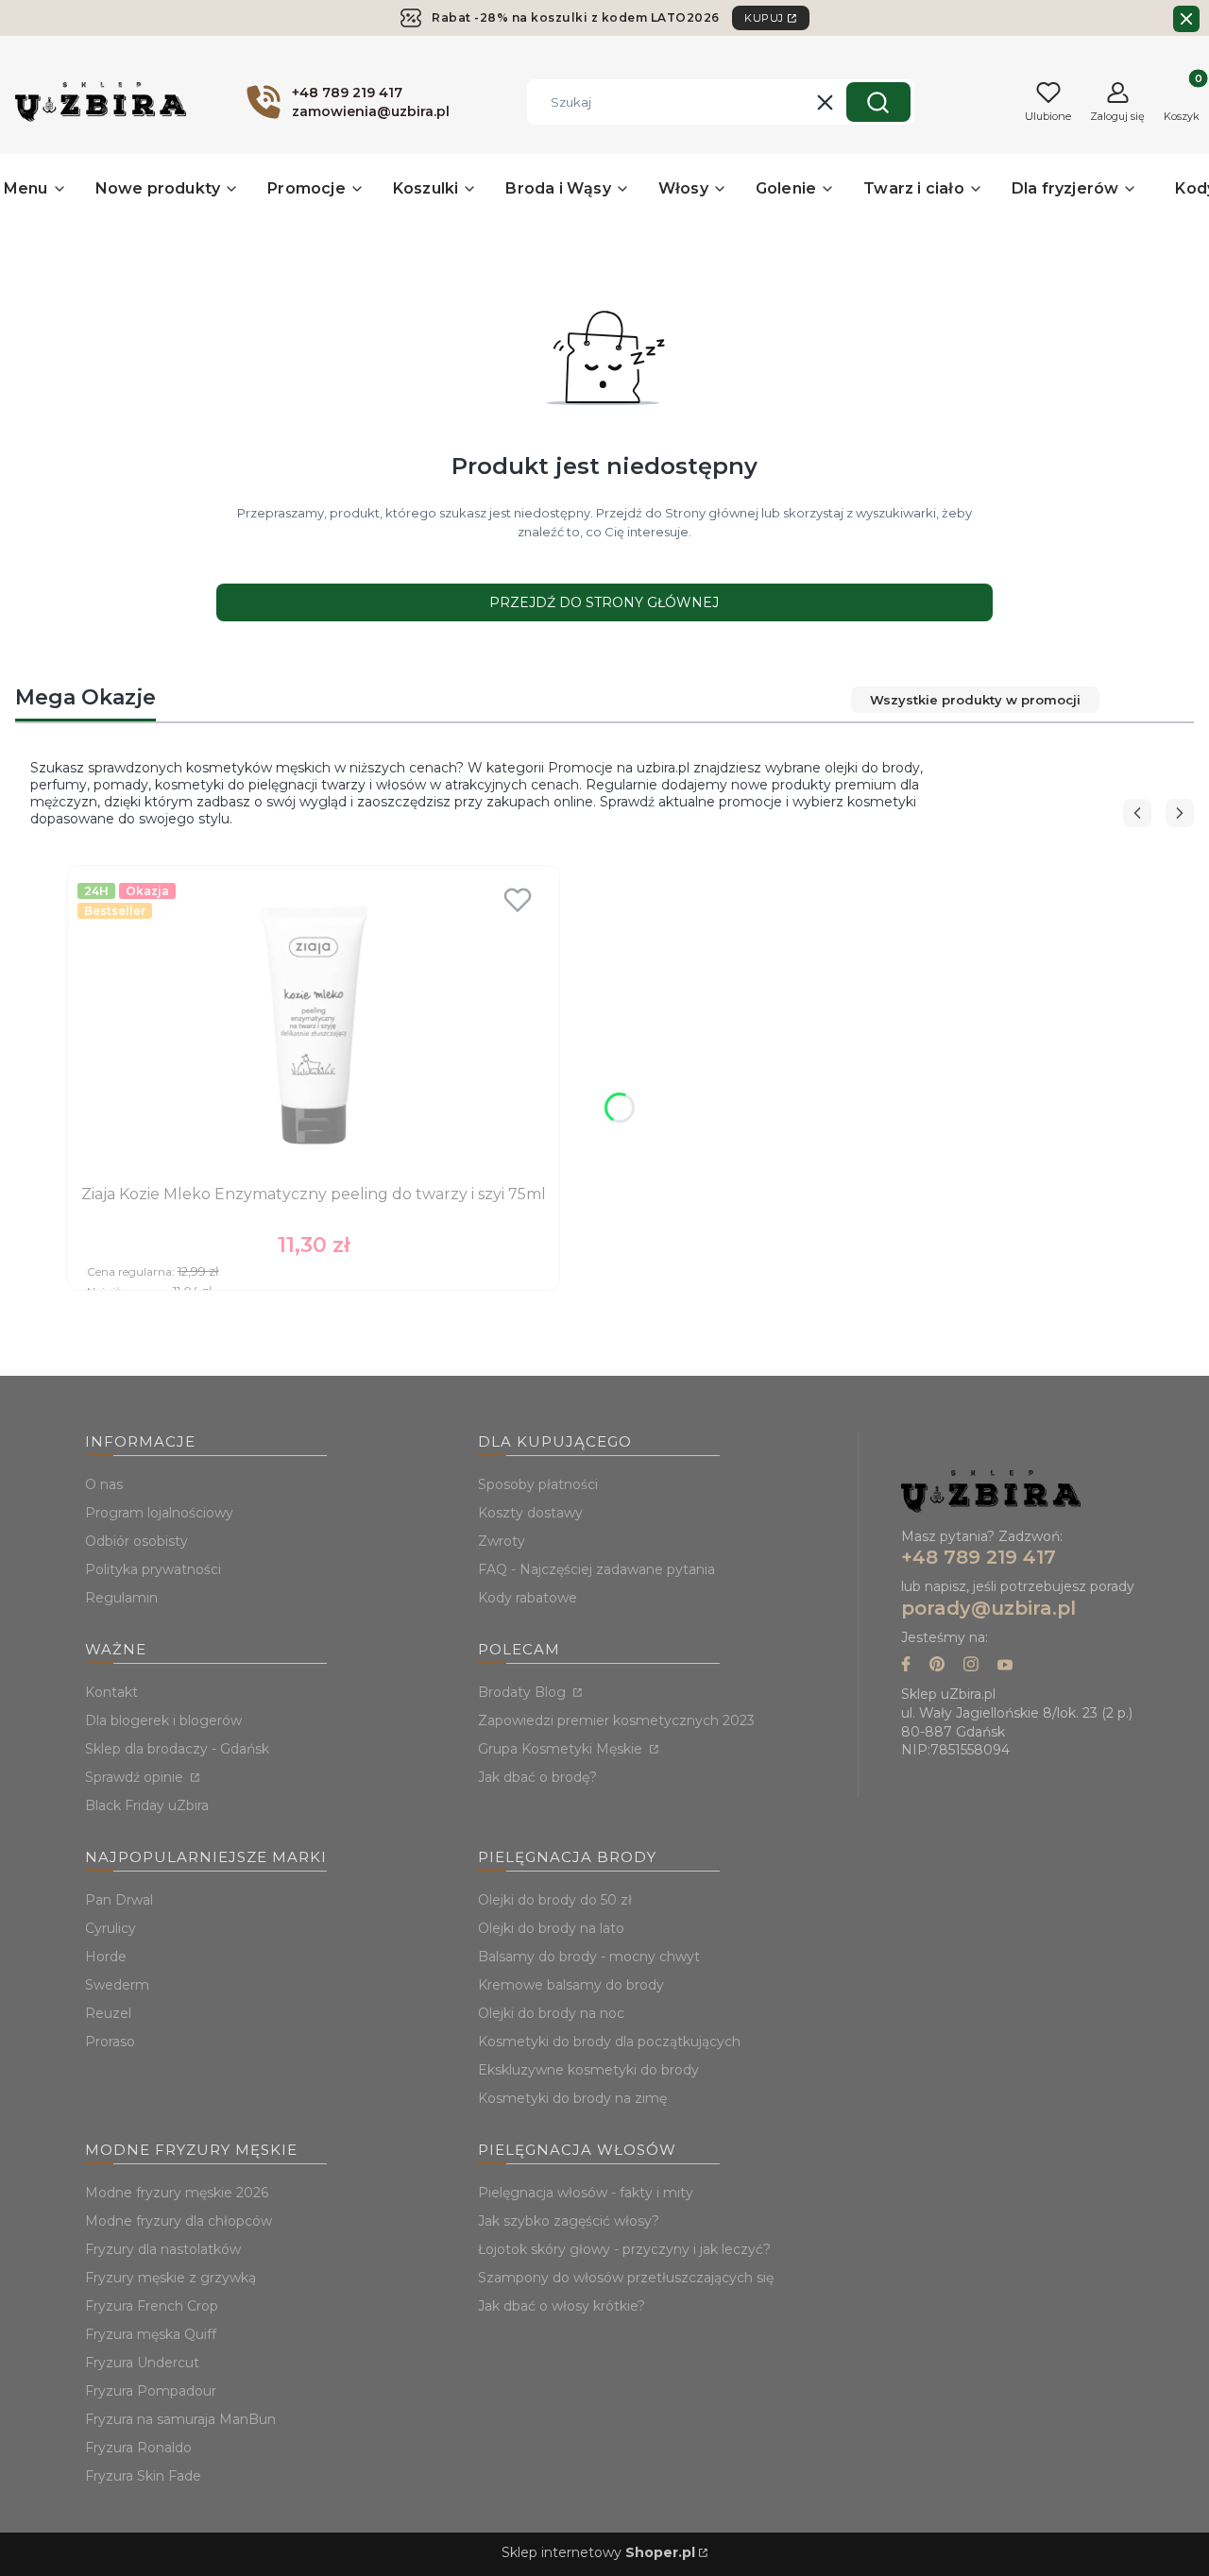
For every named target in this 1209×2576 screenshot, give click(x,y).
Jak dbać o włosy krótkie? (562, 2306)
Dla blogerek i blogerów (163, 1720)
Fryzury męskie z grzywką (170, 2278)
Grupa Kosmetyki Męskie (562, 1749)
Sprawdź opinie (136, 1777)
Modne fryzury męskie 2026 (177, 2193)
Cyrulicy (111, 1928)
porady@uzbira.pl (988, 1608)
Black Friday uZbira (147, 1805)
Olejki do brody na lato (551, 1928)
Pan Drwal (119, 1900)
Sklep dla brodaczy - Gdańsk (177, 1749)
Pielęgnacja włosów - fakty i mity (586, 2193)
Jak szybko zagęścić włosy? (569, 2221)
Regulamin (121, 1598)
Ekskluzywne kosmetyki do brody (588, 2070)
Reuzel (108, 2013)
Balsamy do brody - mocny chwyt (589, 1957)
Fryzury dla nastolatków (163, 2249)
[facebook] (906, 1666)
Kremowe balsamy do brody (571, 1985)
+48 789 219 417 (979, 1557)
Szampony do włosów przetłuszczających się (626, 2278)
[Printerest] (937, 1666)
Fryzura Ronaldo (138, 2448)
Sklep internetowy (598, 2552)
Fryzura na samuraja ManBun (180, 2419)
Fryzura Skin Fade (143, 2476)
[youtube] (1005, 1666)
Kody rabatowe (528, 1598)
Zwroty (502, 1541)
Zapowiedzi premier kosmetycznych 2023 (616, 1720)
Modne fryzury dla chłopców (179, 2221)
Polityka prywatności (153, 1569)
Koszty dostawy (530, 1513)
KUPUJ (764, 18)
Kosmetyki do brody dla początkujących (609, 2042)
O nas (104, 1484)
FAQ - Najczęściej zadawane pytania (596, 1569)
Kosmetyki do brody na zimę (572, 2098)
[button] (878, 102)
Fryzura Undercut (142, 2363)
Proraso (110, 2042)
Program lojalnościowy (159, 1513)
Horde (106, 1957)
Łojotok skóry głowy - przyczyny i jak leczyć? (624, 2249)
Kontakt (111, 1692)
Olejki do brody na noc (551, 2013)
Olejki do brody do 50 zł (555, 1900)
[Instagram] (971, 1666)
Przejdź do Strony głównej (604, 602)
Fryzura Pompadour (151, 2391)
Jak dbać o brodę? (537, 1777)
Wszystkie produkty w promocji (975, 700)
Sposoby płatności (538, 1484)
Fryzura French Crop (152, 2306)
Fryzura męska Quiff (151, 2334)
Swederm (117, 1985)
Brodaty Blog (524, 1692)
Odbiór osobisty (136, 1541)
